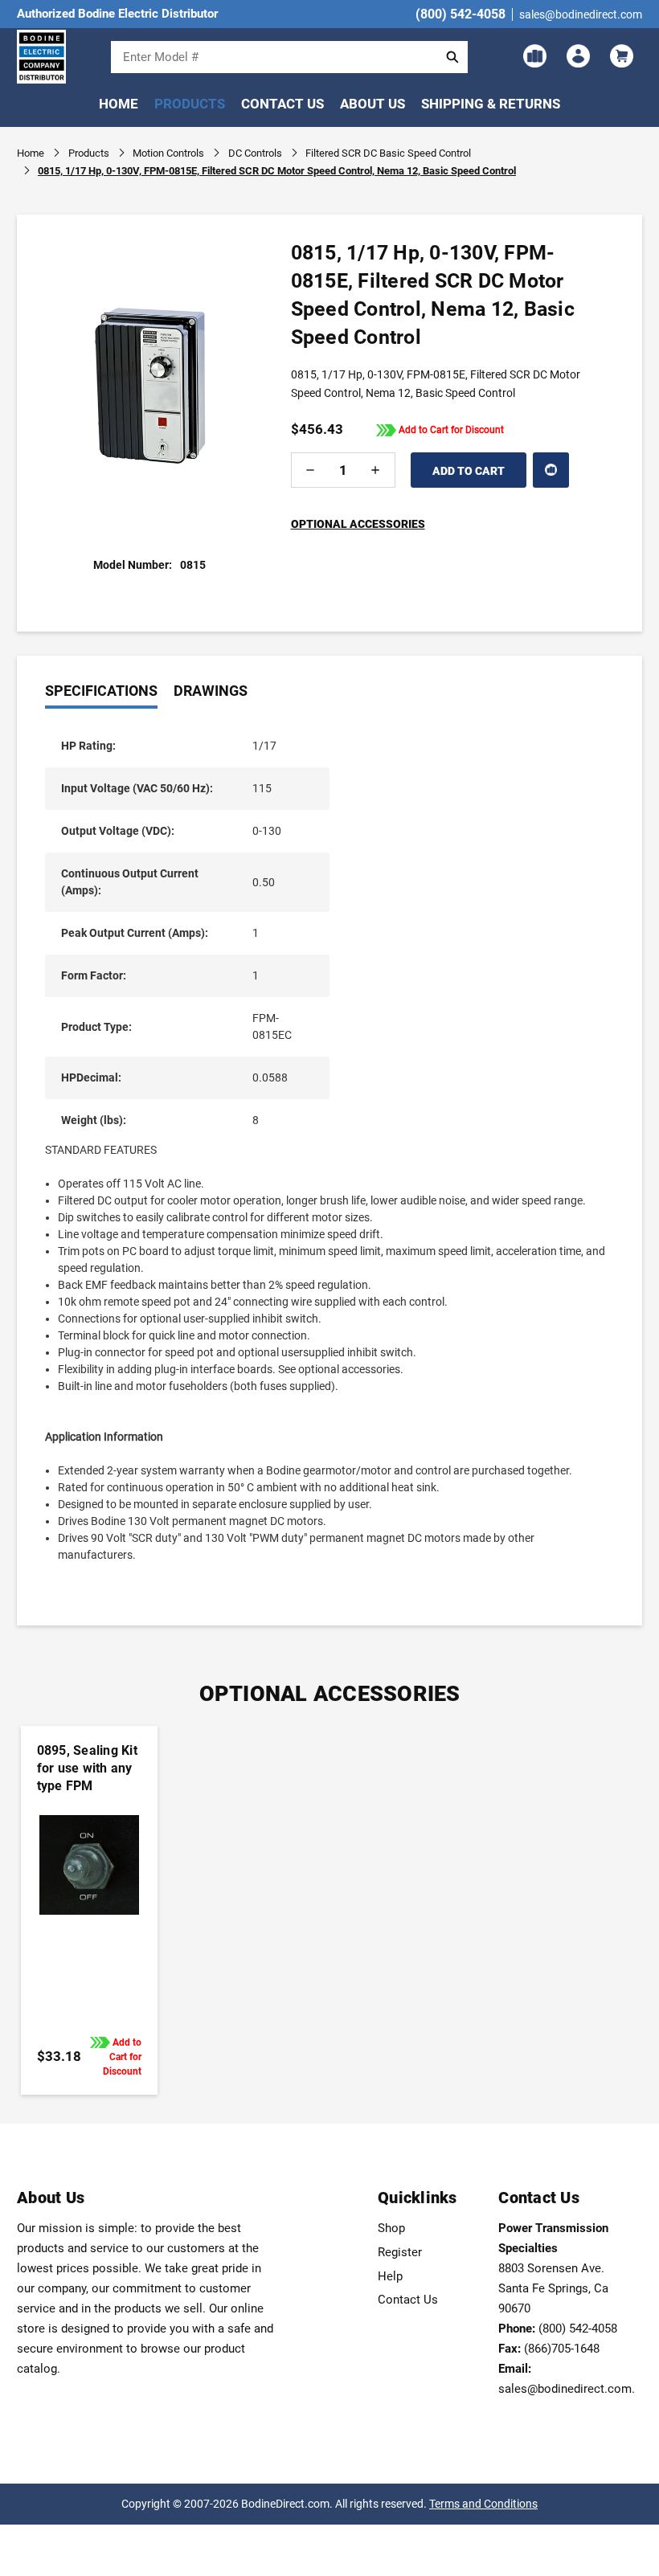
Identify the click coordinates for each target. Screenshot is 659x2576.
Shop (391, 2228)
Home (119, 104)
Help (390, 2276)
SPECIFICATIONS (101, 691)
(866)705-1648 (562, 2349)
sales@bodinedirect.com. (567, 2389)
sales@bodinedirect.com (581, 14)
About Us (372, 104)
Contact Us (282, 104)
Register (400, 2252)
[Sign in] (577, 56)
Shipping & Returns (491, 104)
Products (190, 104)
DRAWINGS (211, 691)
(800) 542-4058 (460, 14)
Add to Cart (88, 1888)
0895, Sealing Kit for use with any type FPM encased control (87, 1777)
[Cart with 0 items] (620, 56)
